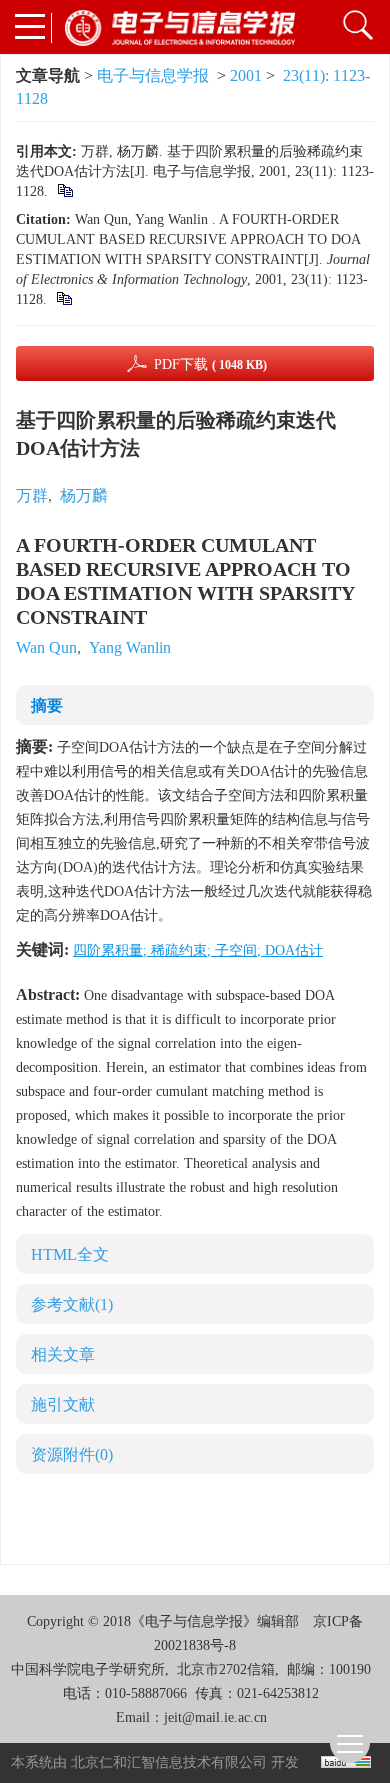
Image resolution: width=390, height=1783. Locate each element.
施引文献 (63, 1404)
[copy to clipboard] (63, 299)
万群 (32, 495)
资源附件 (72, 1454)
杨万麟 (84, 495)
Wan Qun (46, 647)
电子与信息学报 (153, 75)
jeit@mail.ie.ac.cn (215, 1717)
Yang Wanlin (130, 647)
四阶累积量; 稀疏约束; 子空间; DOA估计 (198, 950)
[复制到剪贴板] (64, 191)
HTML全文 (70, 1254)
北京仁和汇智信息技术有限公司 (169, 1762)
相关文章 (63, 1354)
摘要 (47, 705)
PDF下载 (210, 364)
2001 (246, 75)
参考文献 (72, 1304)
